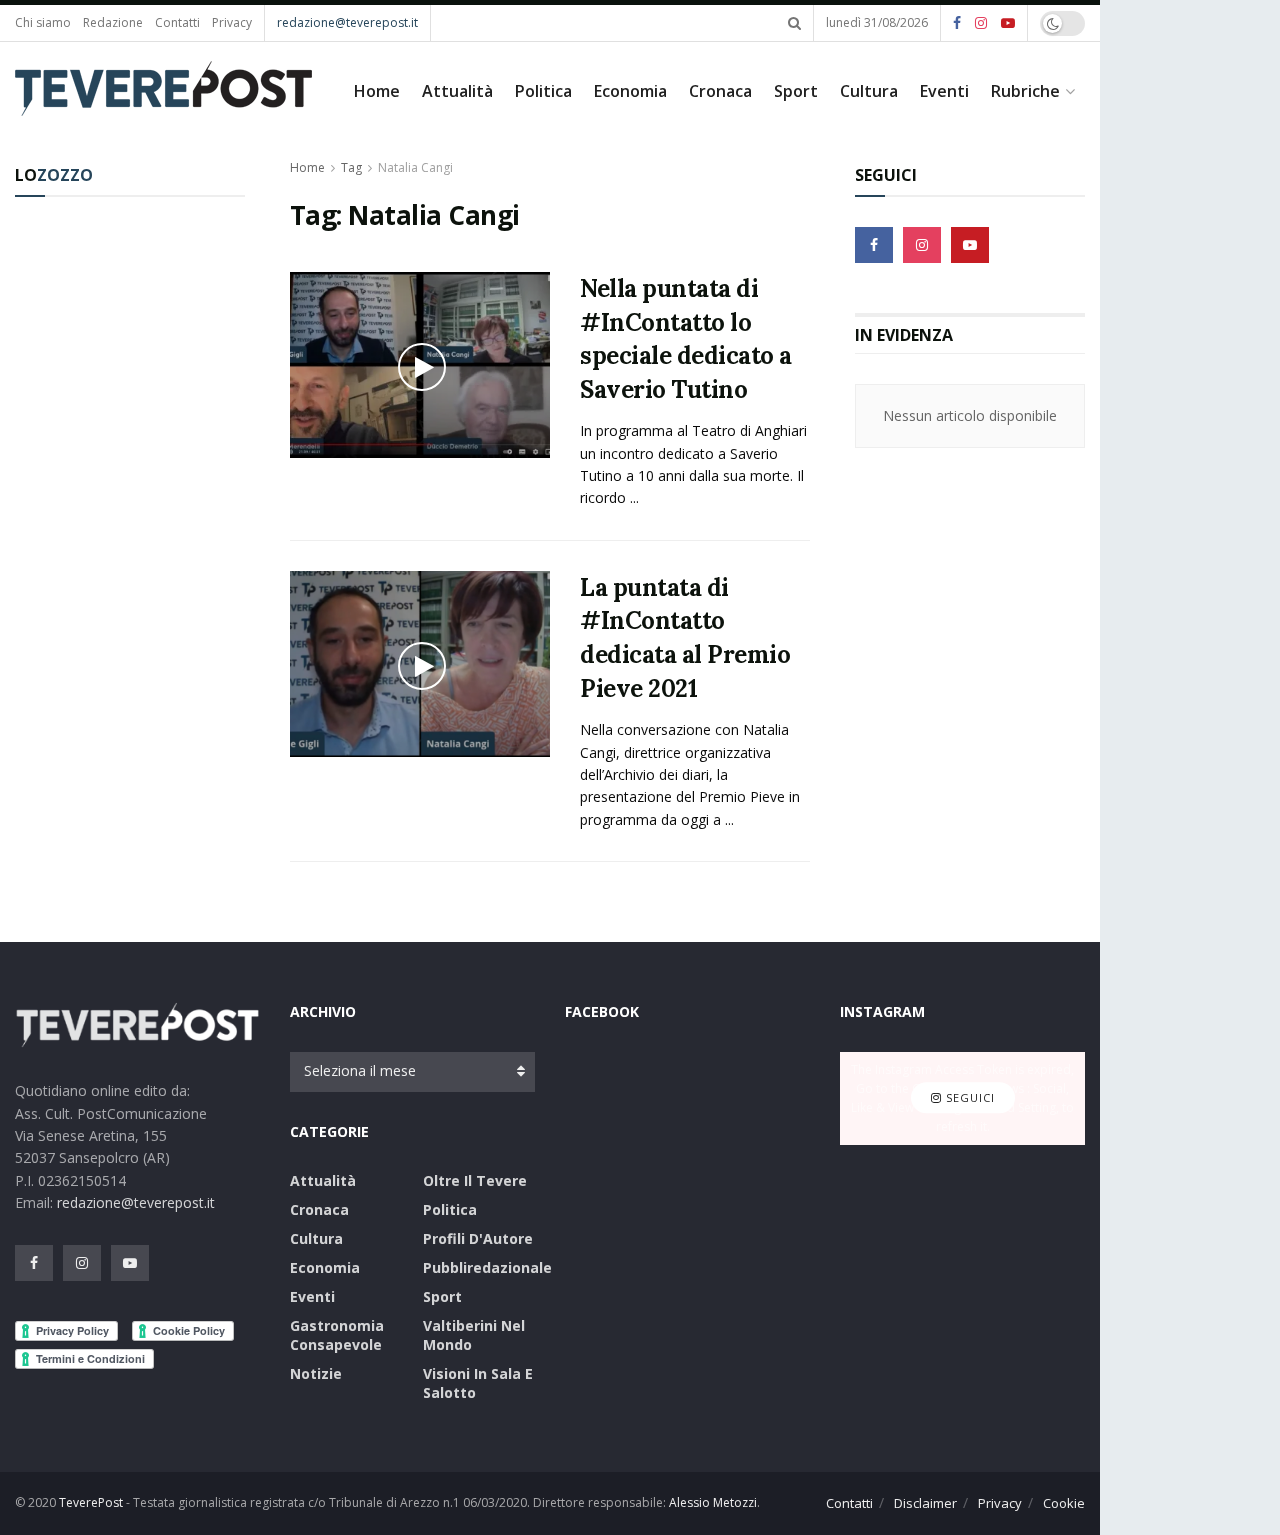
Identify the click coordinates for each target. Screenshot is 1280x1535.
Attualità (457, 91)
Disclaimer (925, 1503)
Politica (543, 91)
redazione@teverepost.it (347, 22)
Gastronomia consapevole (337, 1335)
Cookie (1064, 1503)
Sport (796, 91)
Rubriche (1025, 91)
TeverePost (91, 1502)
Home (377, 91)
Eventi (944, 91)
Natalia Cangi (415, 167)
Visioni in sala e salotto (478, 1383)
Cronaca (720, 91)
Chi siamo (43, 22)
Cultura (869, 91)
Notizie (316, 1373)
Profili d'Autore (478, 1238)
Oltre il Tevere (475, 1180)
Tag (351, 167)
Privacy (232, 22)
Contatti (177, 22)
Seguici (968, 1097)
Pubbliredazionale (487, 1267)
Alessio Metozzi (713, 1502)
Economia (630, 91)
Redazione (113, 22)
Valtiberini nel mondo (474, 1335)
